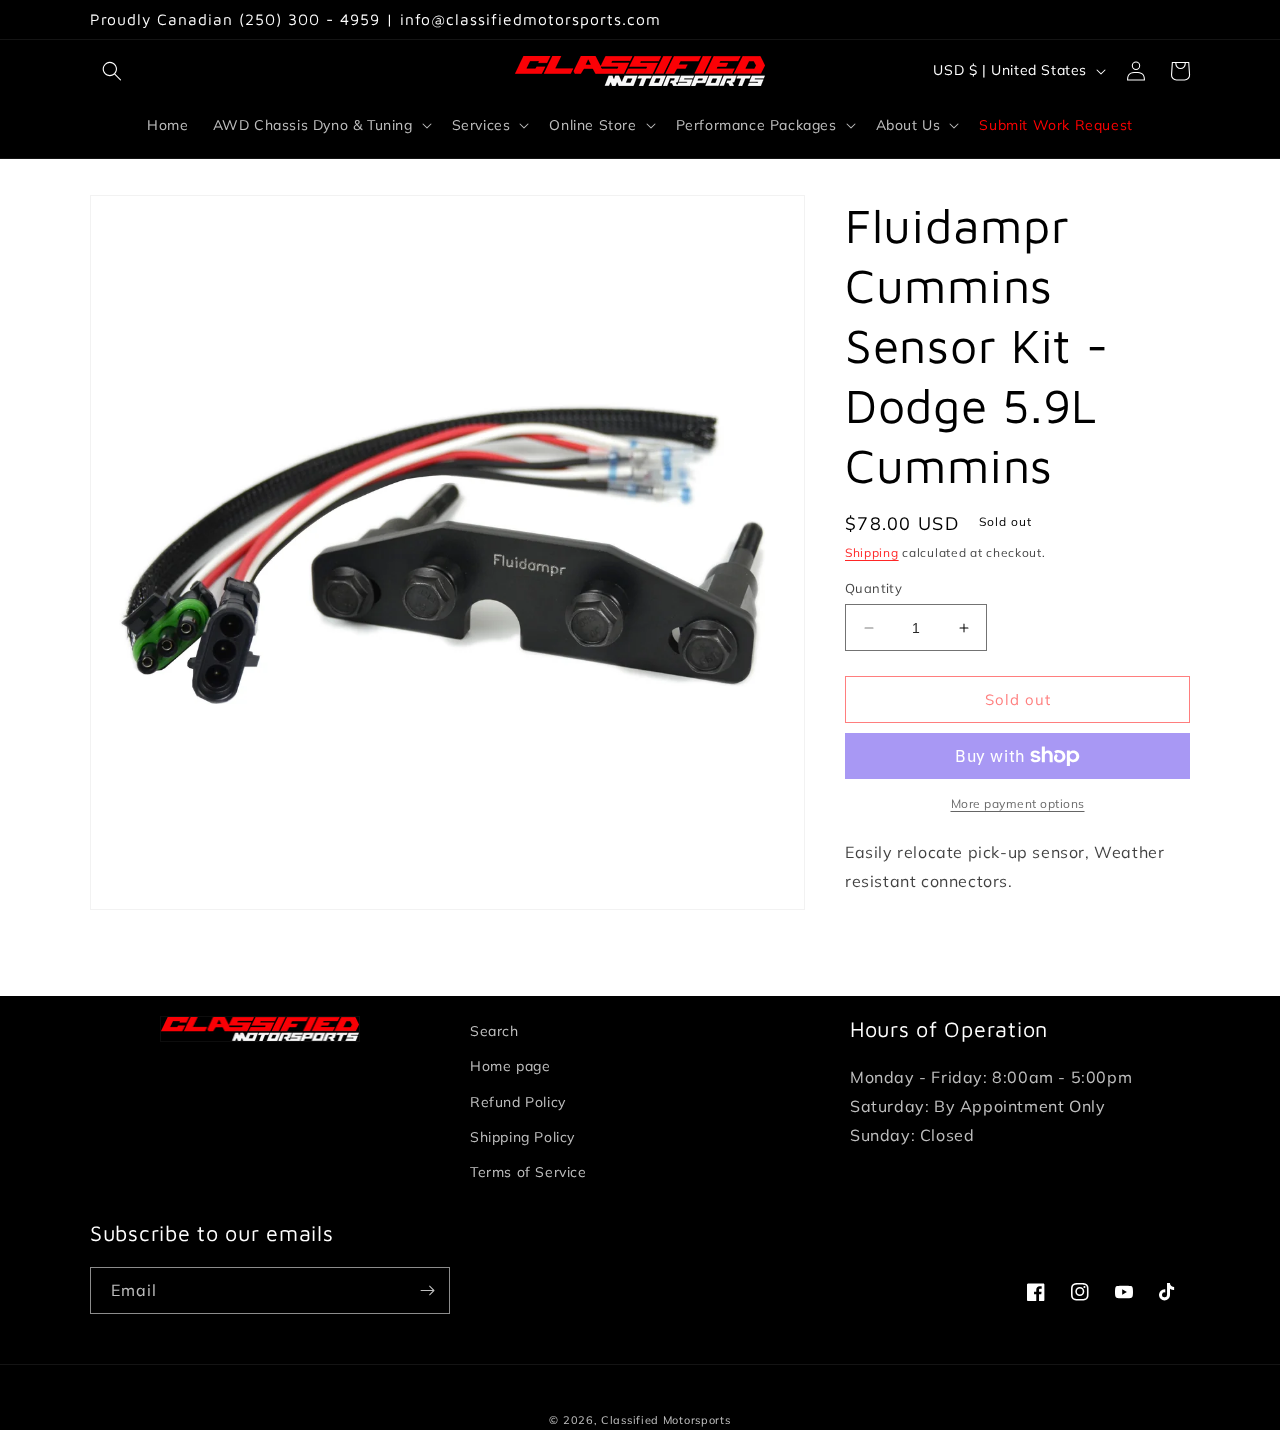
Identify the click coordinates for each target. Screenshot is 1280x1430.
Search (494, 1031)
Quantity (873, 588)
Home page (510, 1066)
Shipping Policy (522, 1137)
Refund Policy (518, 1102)
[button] (112, 71)
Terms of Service (528, 1172)
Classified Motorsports (665, 1420)
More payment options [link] (1018, 803)
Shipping (872, 552)
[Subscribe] (427, 1290)
